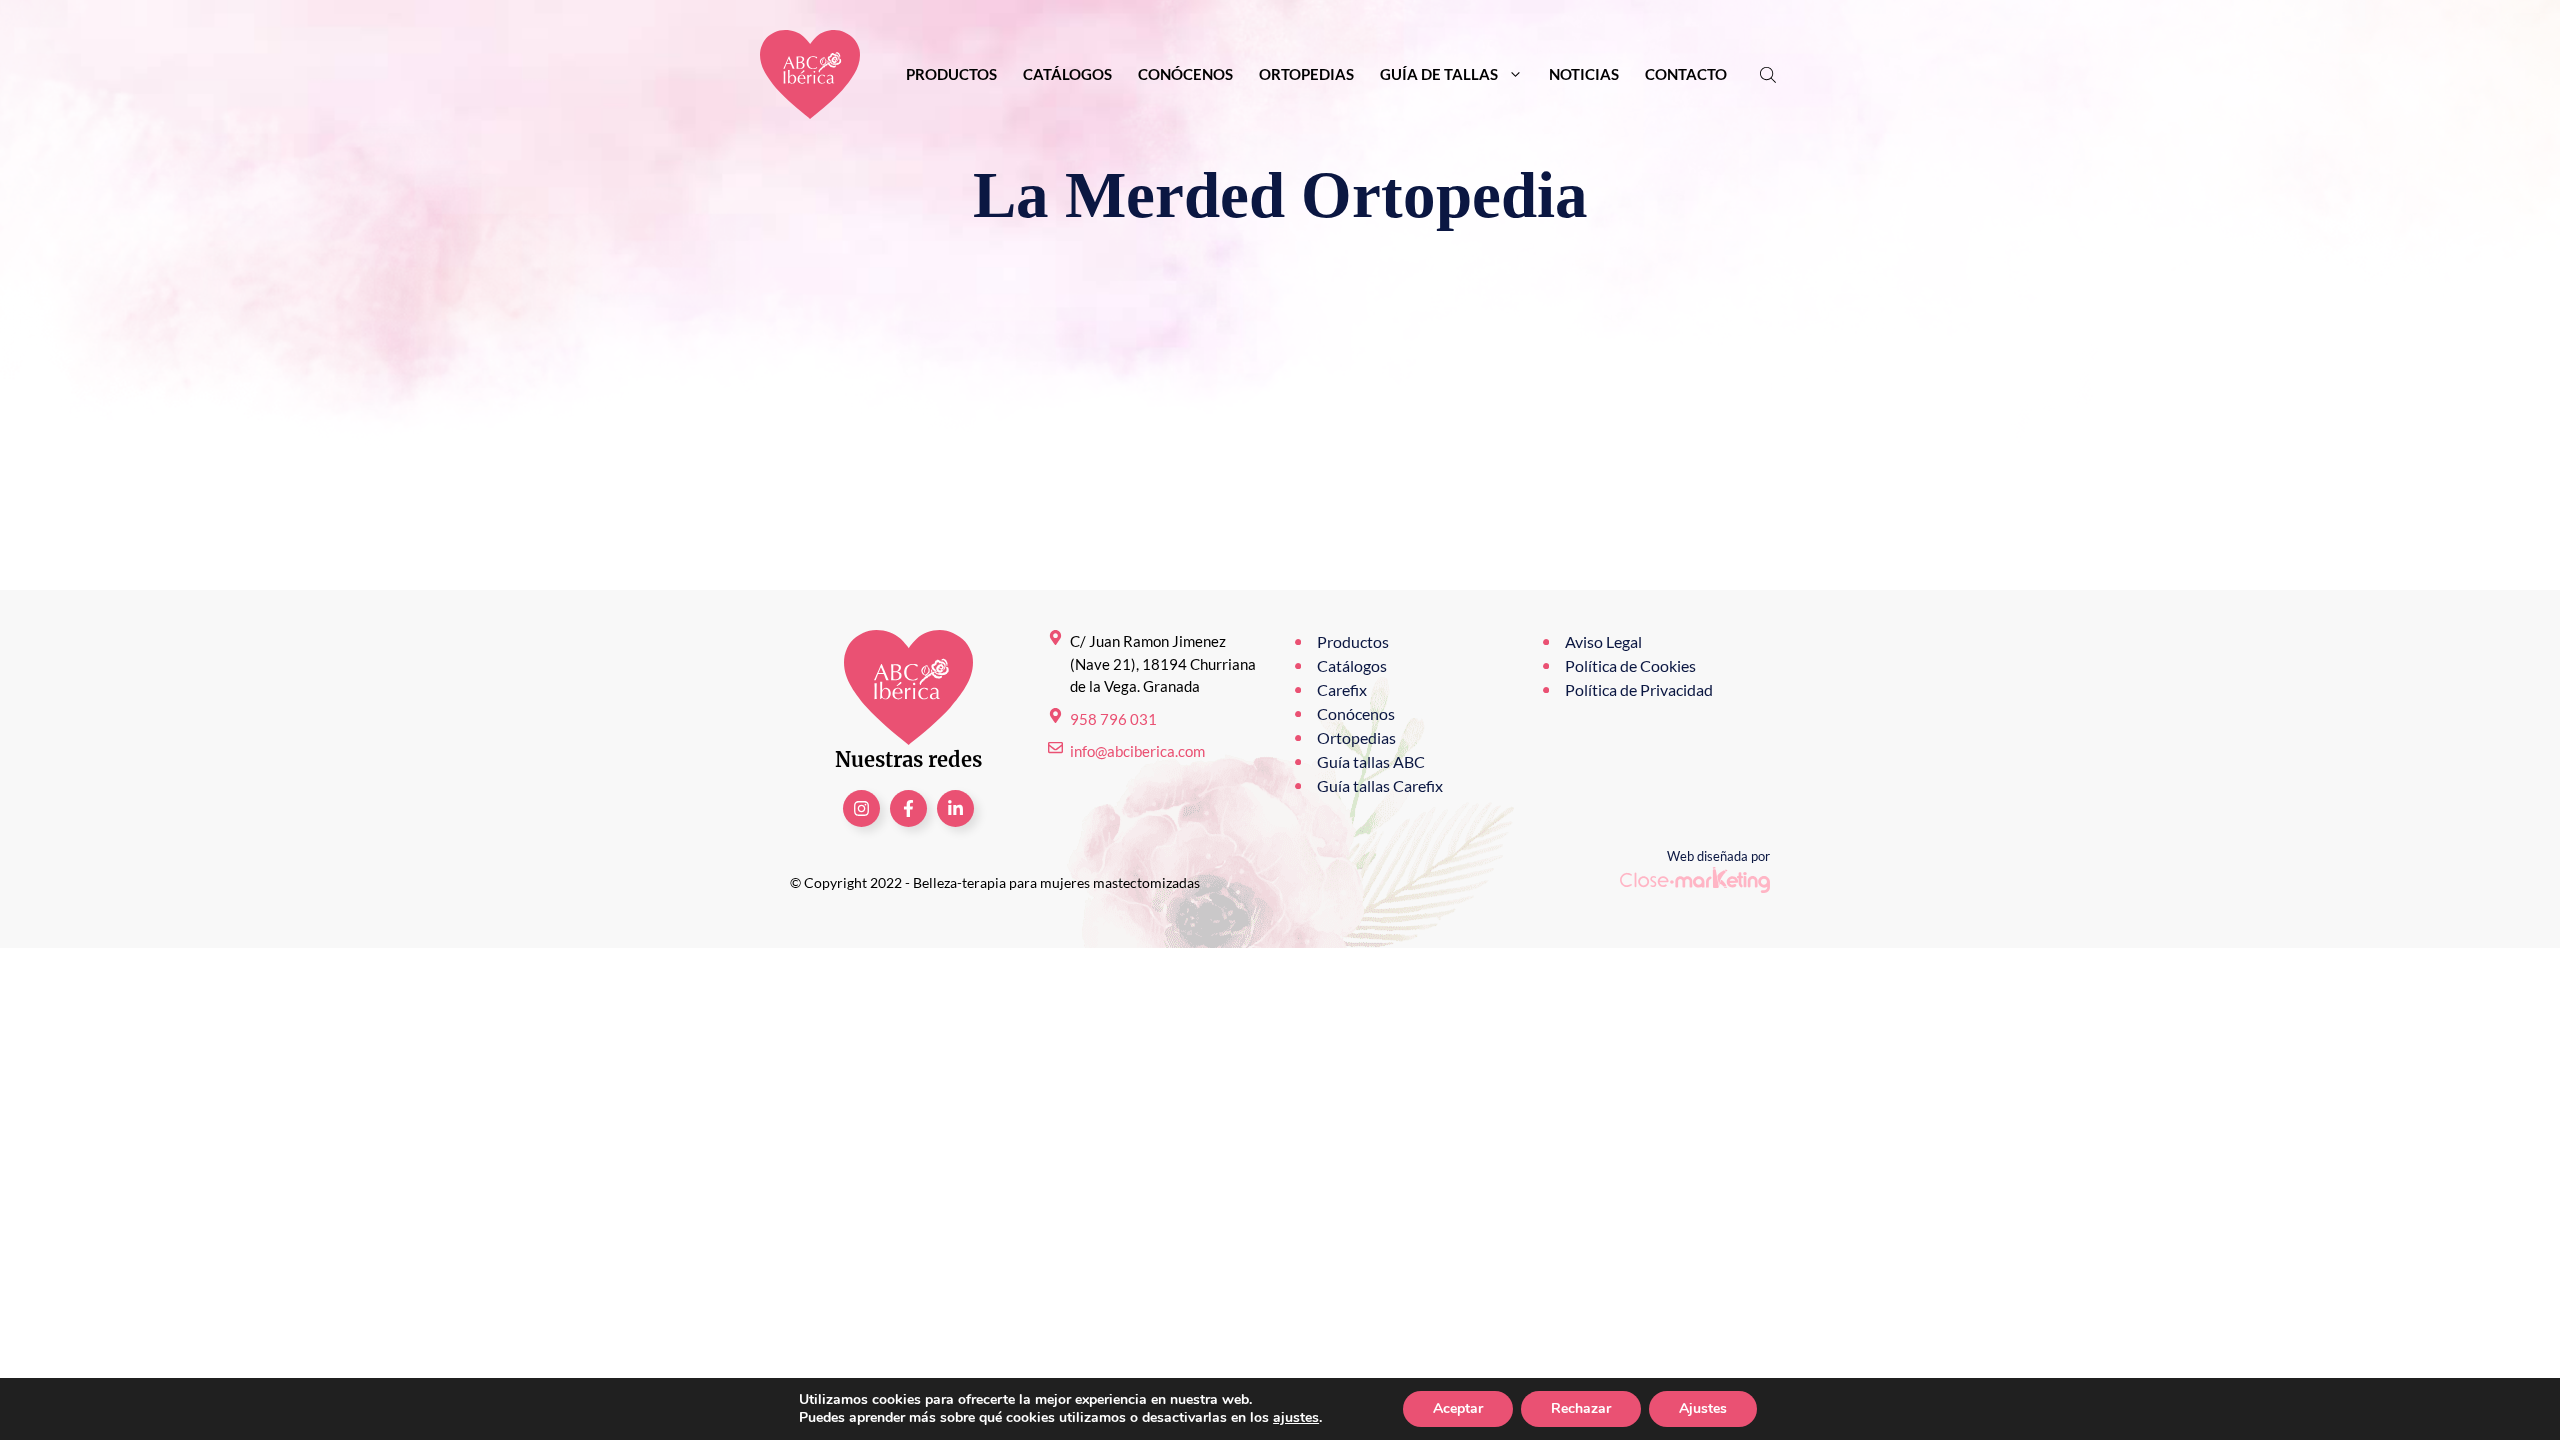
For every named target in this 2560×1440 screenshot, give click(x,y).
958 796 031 (1113, 719)
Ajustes (1703, 1408)
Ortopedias (1306, 74)
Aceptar (1458, 1408)
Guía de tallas (1439, 74)
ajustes (1296, 1418)
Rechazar (1581, 1408)
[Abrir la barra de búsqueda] (1770, 74)
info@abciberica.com (1137, 751)
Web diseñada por (1718, 856)
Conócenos (1185, 74)
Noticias (1584, 74)
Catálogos (1067, 74)
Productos (951, 74)
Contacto (1686, 74)
